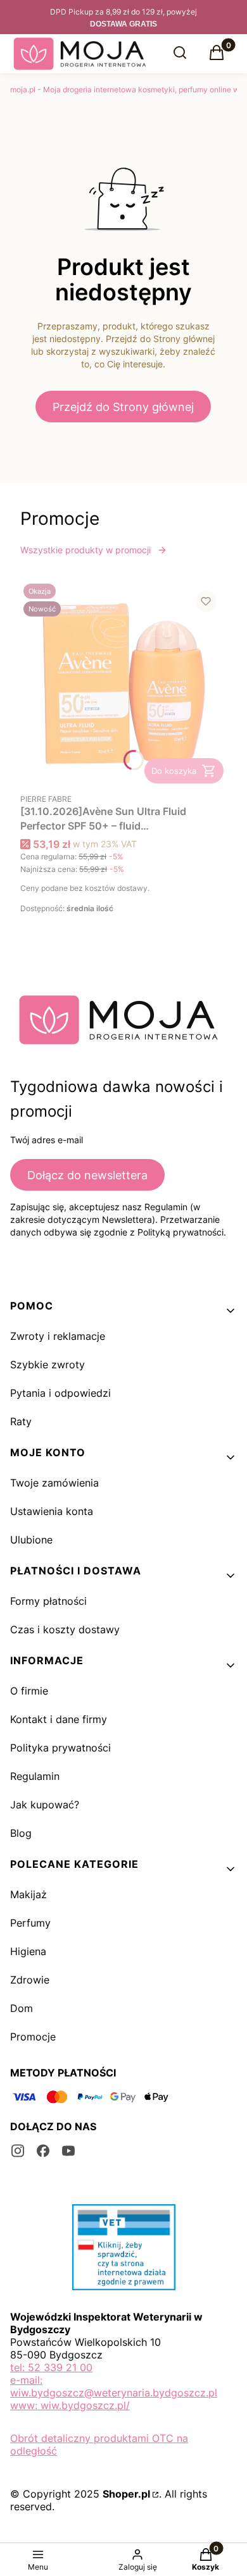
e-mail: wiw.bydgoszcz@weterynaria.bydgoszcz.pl (114, 2386)
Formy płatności (48, 1601)
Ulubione (31, 1540)
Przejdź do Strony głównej (123, 407)
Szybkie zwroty (47, 1365)
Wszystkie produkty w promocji (85, 550)
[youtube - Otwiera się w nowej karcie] (68, 2151)
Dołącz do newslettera (87, 1175)
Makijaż (28, 1894)
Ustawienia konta (52, 1511)
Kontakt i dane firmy (59, 1719)
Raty (21, 1421)
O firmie (29, 1691)
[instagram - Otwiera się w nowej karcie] (18, 2151)
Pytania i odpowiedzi (60, 1393)
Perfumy (30, 1923)
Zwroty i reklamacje (58, 1336)
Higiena (28, 1951)
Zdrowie (30, 1980)
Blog (21, 1833)
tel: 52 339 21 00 (51, 2367)
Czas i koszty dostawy (65, 1629)
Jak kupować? (45, 1805)
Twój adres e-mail (47, 1140)
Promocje (33, 2037)
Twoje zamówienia (54, 1483)
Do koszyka (174, 771)
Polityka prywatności (60, 1748)
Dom (22, 2008)
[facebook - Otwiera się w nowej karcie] (43, 2151)
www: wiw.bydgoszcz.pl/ (70, 2405)
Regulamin (35, 1776)
